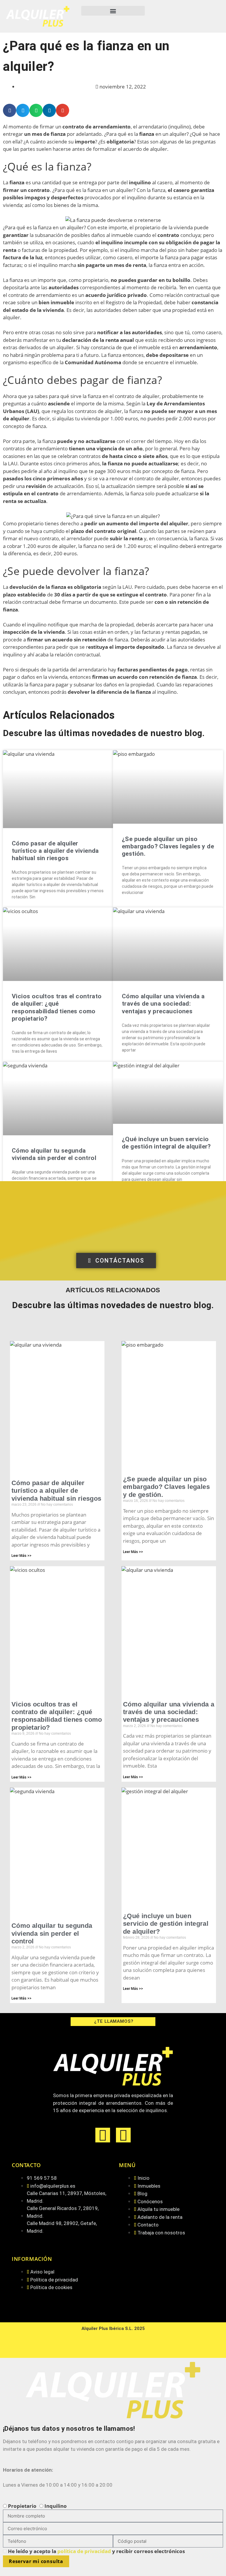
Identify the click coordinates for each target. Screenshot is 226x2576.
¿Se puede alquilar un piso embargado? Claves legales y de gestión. (168, 846)
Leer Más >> (21, 1556)
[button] (113, 11)
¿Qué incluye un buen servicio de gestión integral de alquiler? (166, 1143)
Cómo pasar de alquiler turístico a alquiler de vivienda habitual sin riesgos (55, 851)
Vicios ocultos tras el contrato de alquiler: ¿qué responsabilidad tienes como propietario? (57, 1007)
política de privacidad (85, 2551)
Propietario (22, 2506)
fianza (18, 182)
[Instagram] (123, 2135)
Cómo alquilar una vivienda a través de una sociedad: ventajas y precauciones (163, 1004)
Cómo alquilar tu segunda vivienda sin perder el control (54, 1154)
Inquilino (56, 2506)
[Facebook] (103, 2135)
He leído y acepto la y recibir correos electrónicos (96, 2551)
